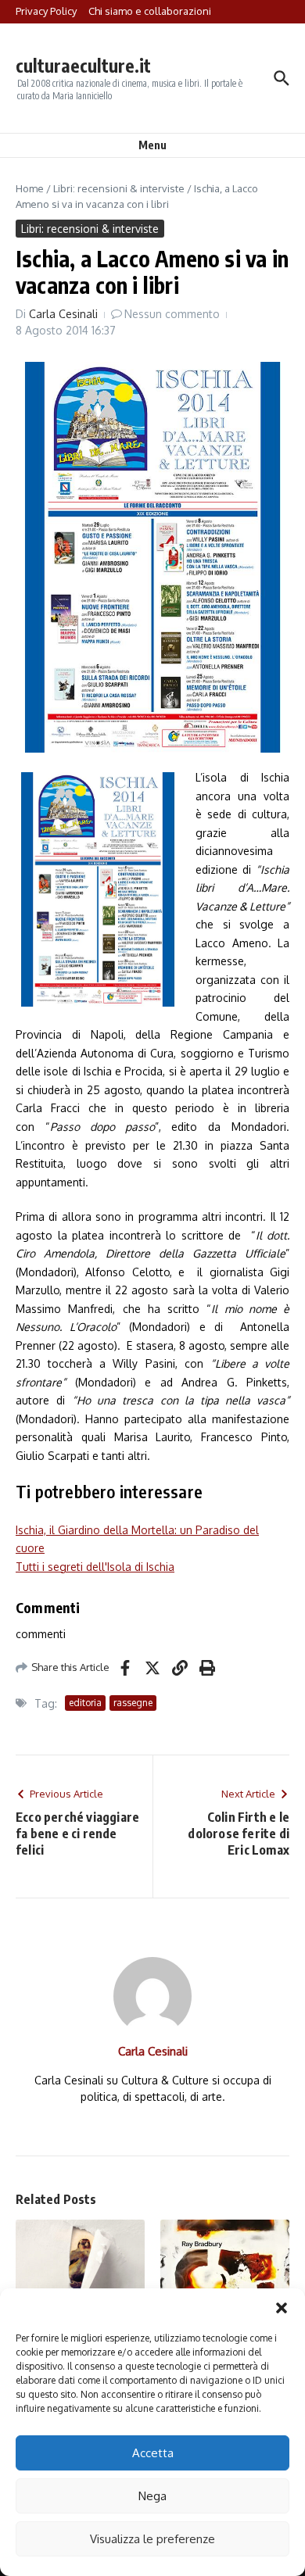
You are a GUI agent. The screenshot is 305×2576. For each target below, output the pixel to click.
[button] (282, 2308)
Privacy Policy (46, 11)
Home (30, 188)
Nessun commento (172, 314)
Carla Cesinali (63, 314)
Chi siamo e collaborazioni (150, 11)
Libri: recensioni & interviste (119, 188)
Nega (152, 2496)
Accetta (153, 2453)
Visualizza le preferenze (152, 2539)
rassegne (133, 1703)
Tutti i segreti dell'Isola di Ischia (95, 1567)
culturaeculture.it (83, 65)
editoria (85, 1703)
